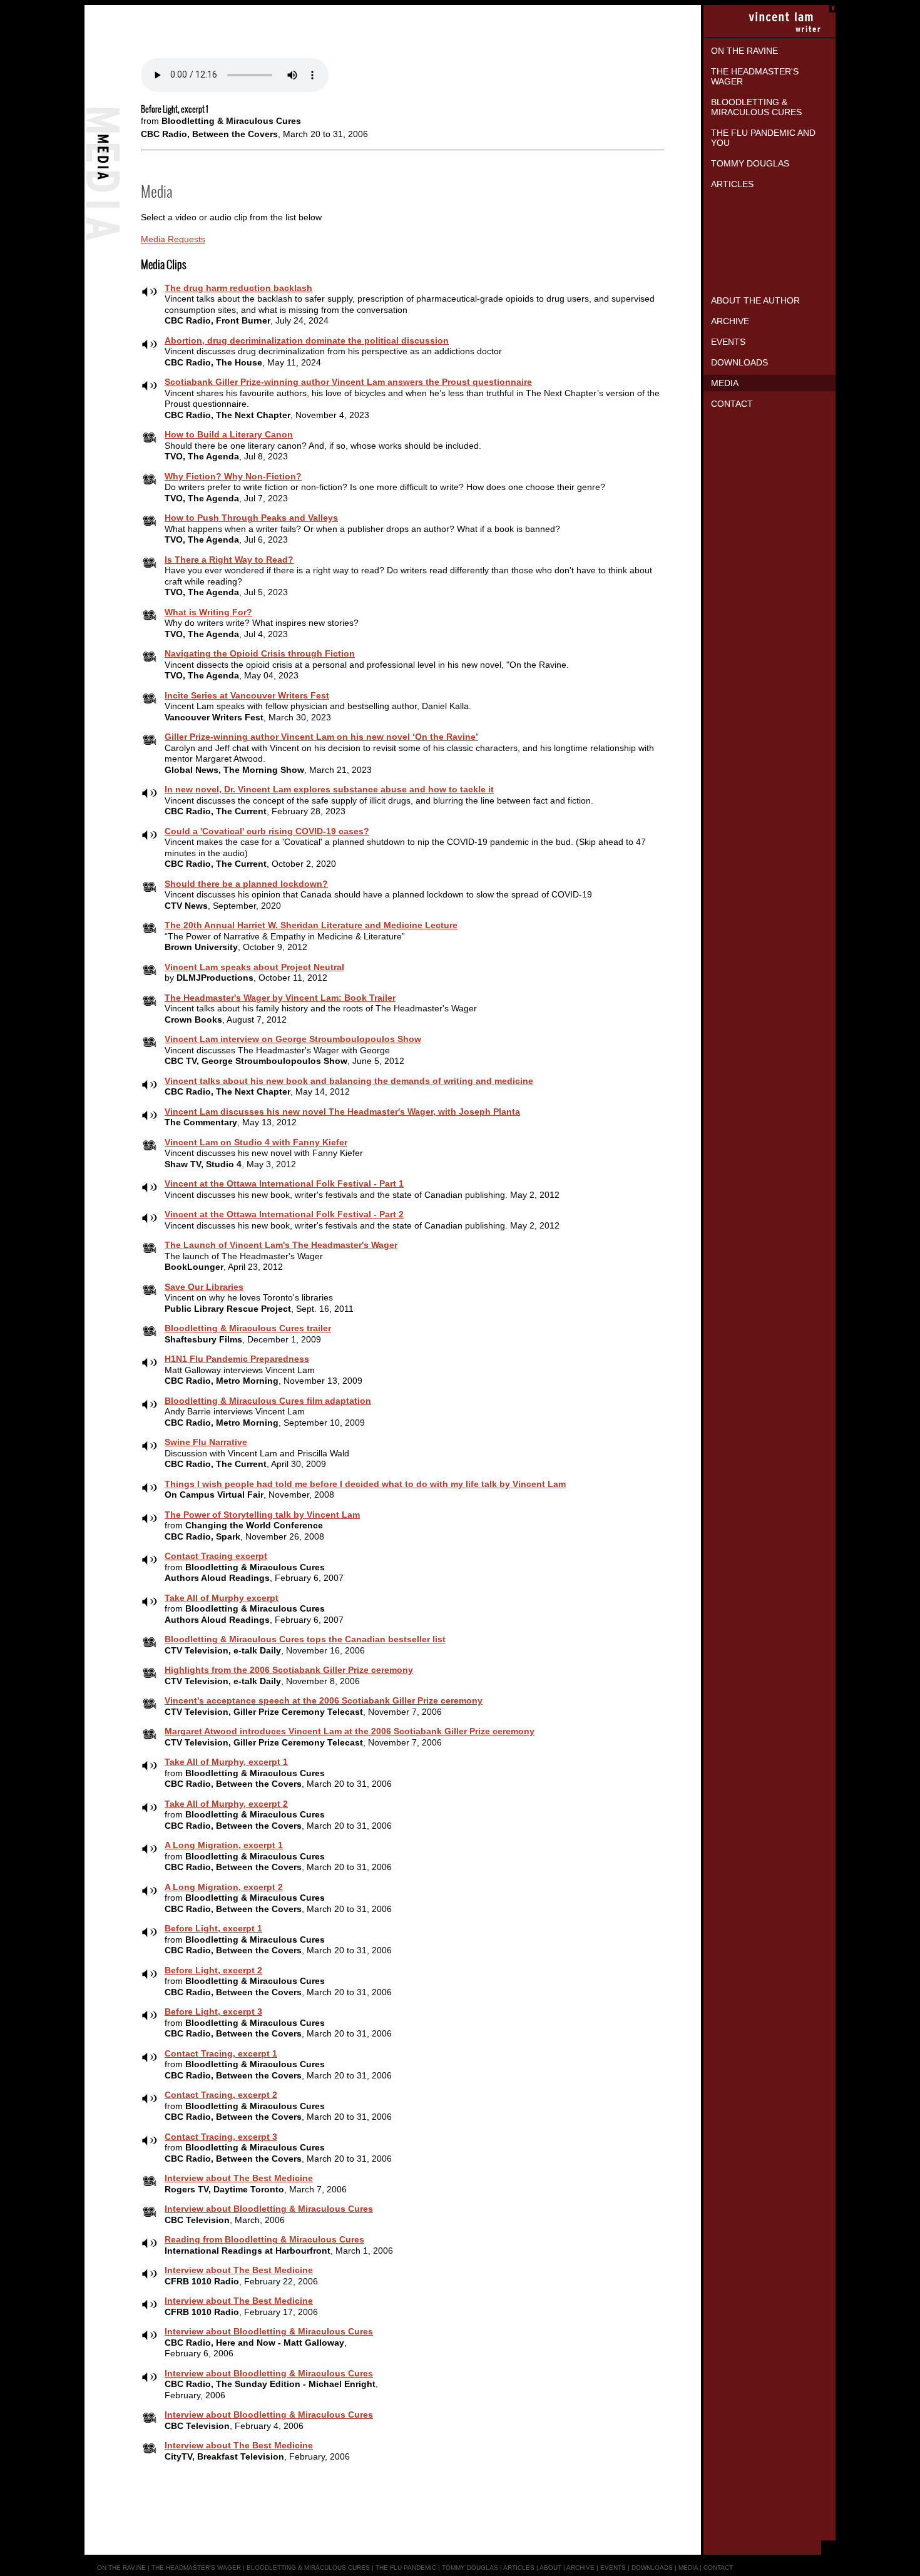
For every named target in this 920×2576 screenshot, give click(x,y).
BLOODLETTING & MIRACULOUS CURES (308, 2568)
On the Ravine (744, 51)
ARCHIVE (580, 2568)
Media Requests (173, 239)
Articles (732, 184)
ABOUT (550, 2568)
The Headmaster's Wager (755, 76)
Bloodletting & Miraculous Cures (756, 107)
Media (725, 383)
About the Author (755, 300)
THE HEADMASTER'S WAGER (196, 2568)
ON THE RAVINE (121, 2568)
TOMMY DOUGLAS (470, 2568)
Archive (730, 321)
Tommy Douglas (750, 163)
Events (728, 342)
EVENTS (613, 2568)
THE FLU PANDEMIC (406, 2568)
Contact (732, 404)
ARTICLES (519, 2568)
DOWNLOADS (652, 2568)
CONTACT (718, 2568)
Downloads (739, 362)
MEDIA (688, 2568)
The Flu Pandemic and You (763, 138)
